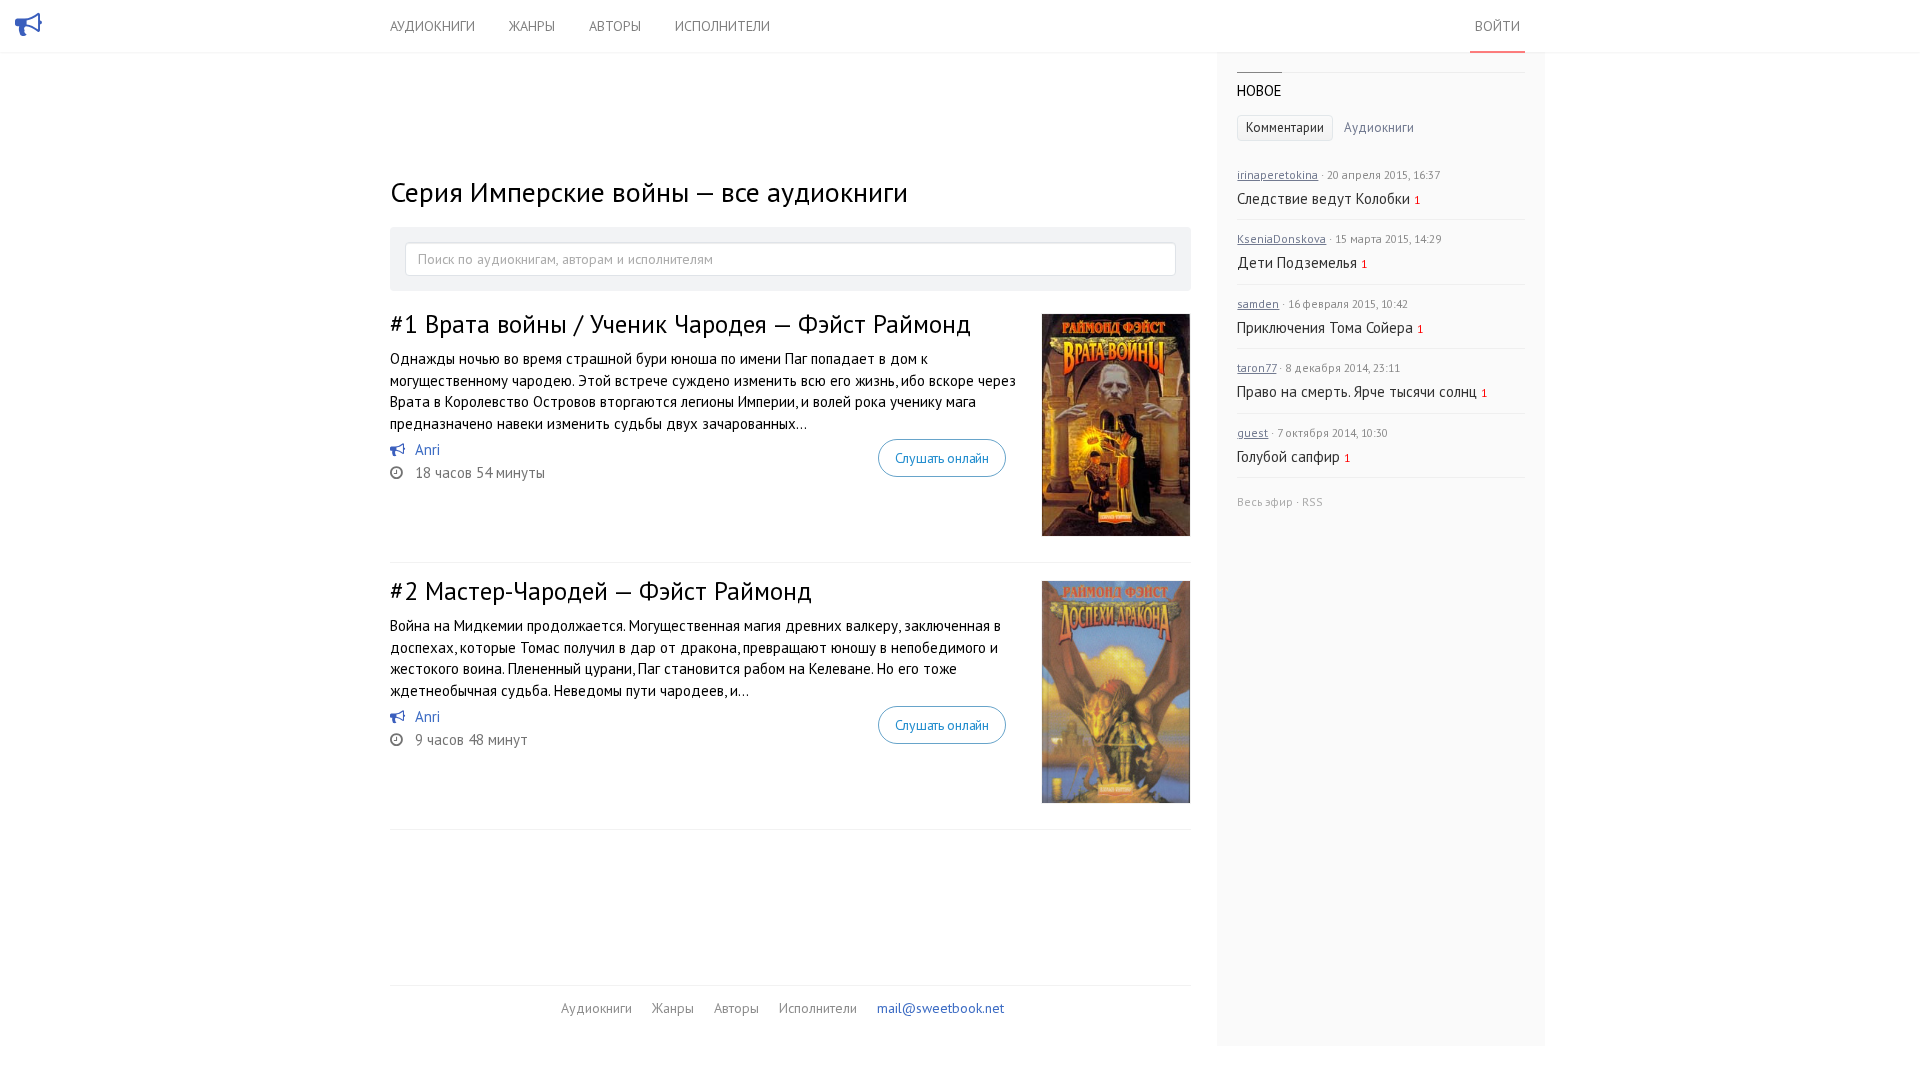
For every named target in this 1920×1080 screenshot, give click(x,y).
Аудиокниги (432, 26)
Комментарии (1285, 127)
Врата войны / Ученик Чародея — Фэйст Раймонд (698, 324)
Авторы (615, 26)
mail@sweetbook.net (940, 1008)
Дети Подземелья (1297, 262)
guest (1252, 432)
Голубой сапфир (1288, 456)
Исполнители (722, 26)
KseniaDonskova (1281, 238)
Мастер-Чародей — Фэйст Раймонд (618, 591)
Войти (1497, 26)
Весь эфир (1265, 501)
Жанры (532, 26)
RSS (1312, 501)
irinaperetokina (1277, 174)
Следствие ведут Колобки (1323, 198)
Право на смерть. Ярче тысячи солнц (1357, 391)
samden (1258, 303)
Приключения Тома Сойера (1325, 327)
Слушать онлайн (942, 458)
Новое (1259, 90)
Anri (427, 449)
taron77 (1256, 367)
